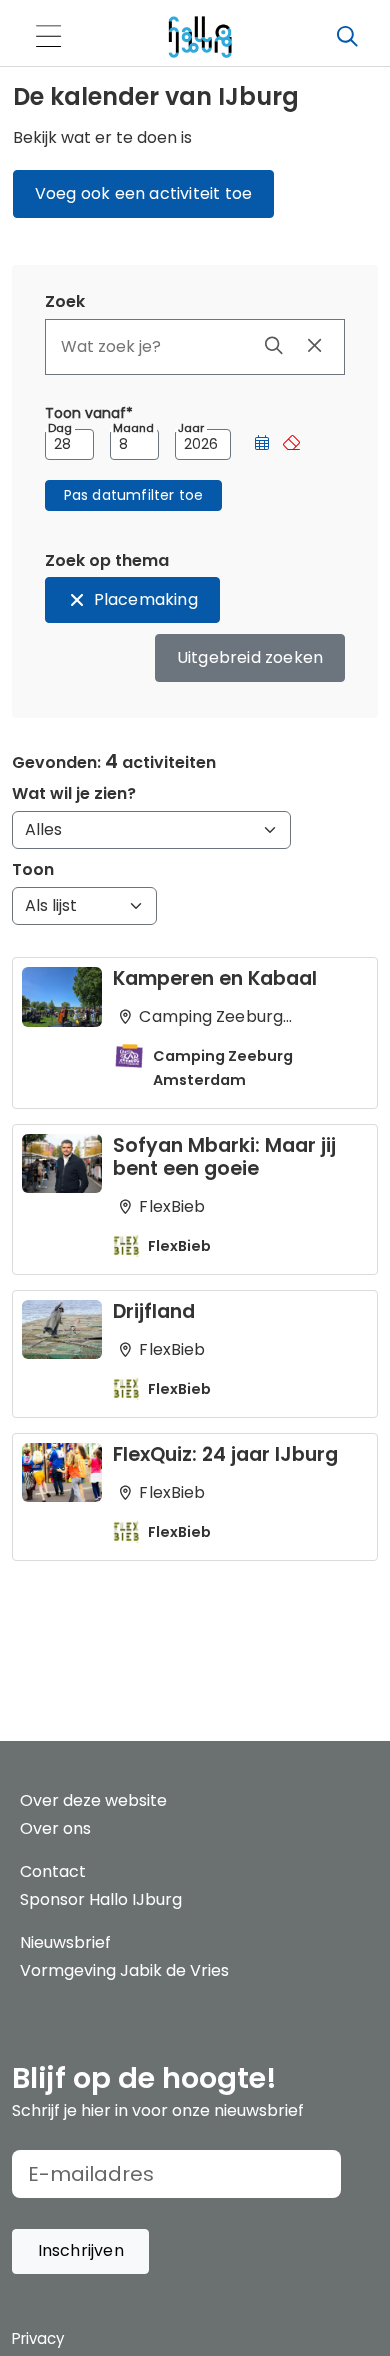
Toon (33, 869)
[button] (262, 444)
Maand (133, 428)
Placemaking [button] (146, 599)
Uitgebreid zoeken (250, 657)
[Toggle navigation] (48, 37)
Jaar (191, 428)
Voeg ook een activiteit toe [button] (143, 193)
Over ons (55, 1828)
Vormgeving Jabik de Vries (124, 1970)
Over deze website (93, 1800)
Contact (53, 1871)
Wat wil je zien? (74, 793)
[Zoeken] (347, 37)
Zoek (65, 301)
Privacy (38, 2338)
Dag (60, 428)
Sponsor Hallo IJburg (101, 1899)
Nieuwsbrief (65, 1942)
